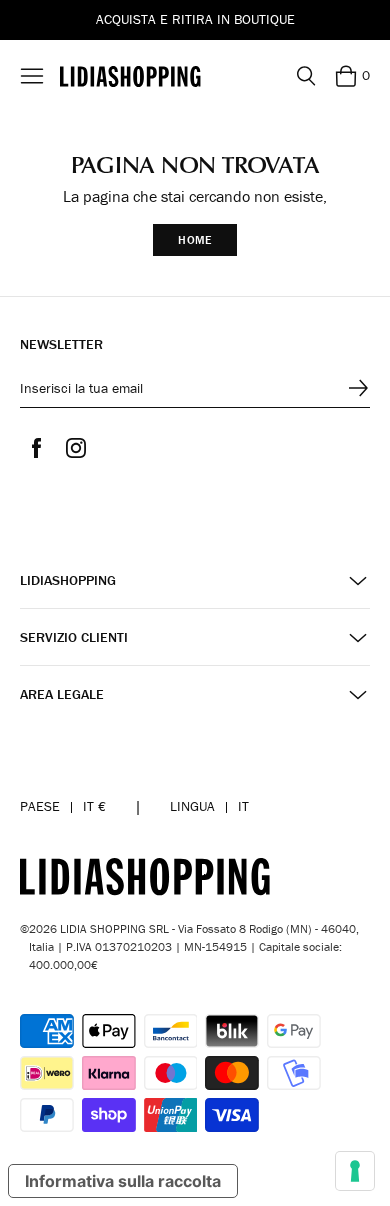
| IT (209, 806)
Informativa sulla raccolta (123, 1181)
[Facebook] (36, 448)
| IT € (63, 806)
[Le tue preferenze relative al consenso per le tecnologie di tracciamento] (355, 1171)
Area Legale (62, 694)
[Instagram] (76, 448)
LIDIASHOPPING (68, 580)
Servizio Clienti (74, 637)
